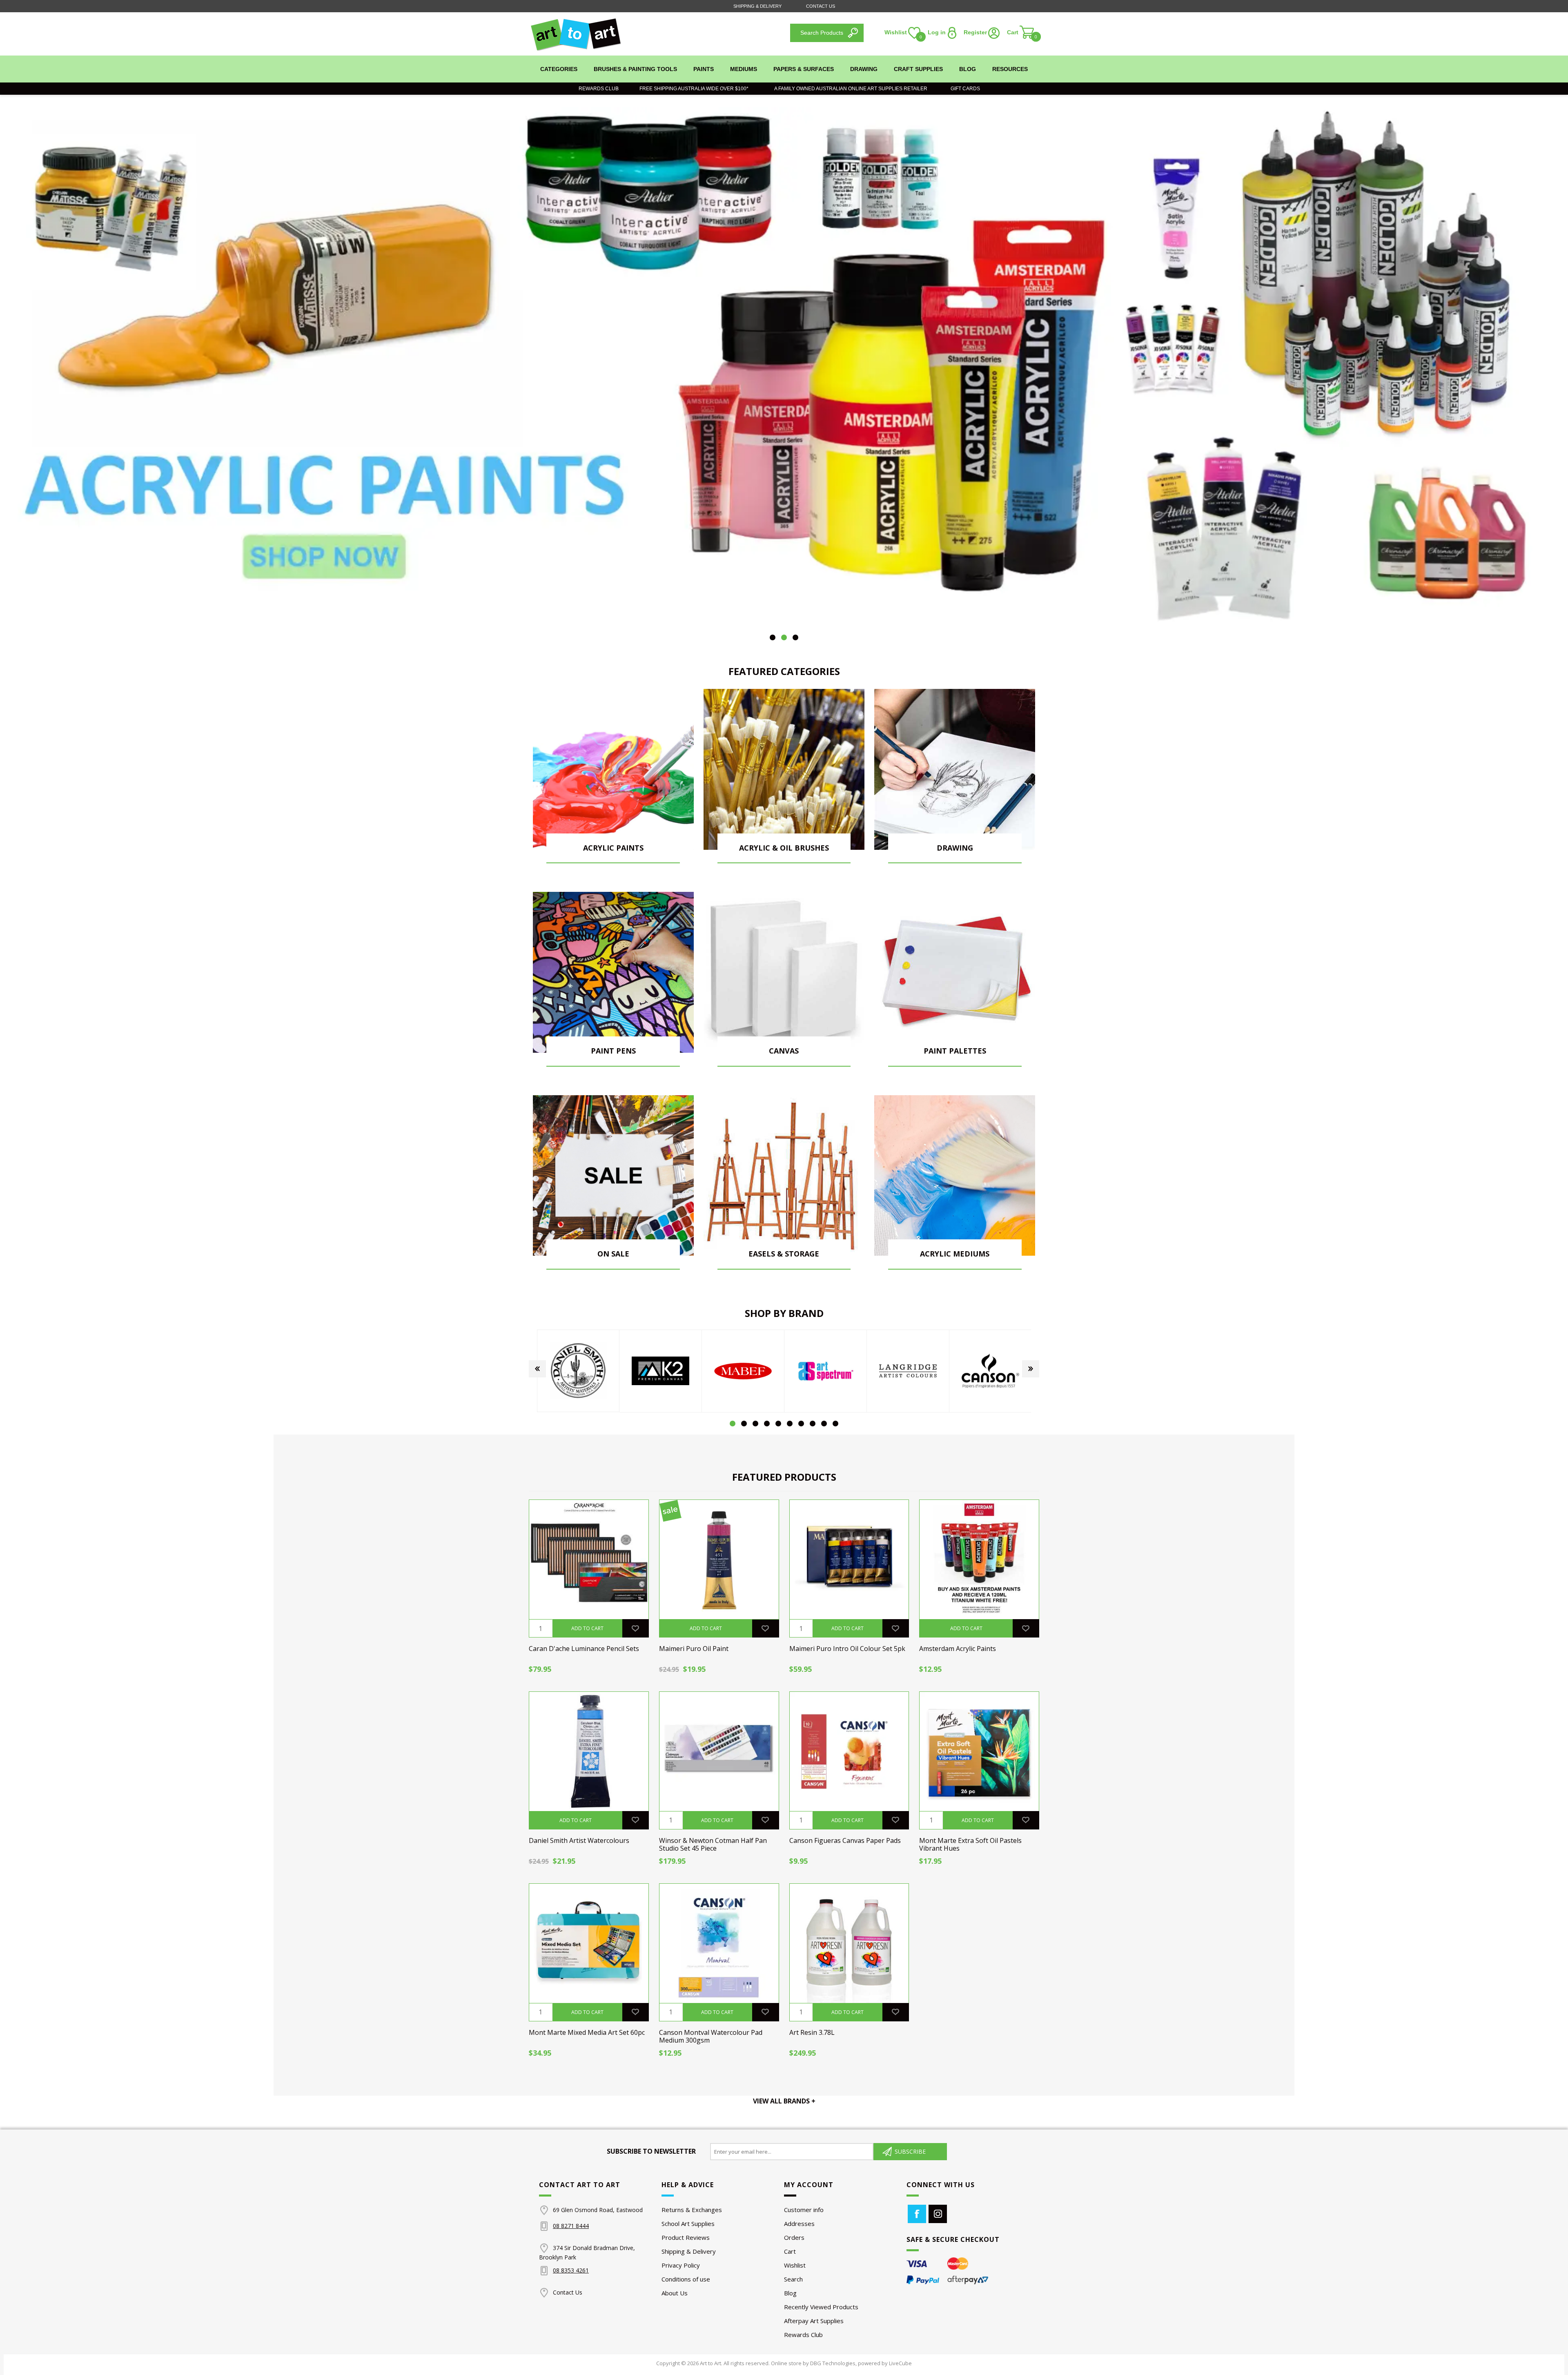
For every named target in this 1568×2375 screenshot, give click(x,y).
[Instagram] (938, 2214)
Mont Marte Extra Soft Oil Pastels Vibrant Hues (970, 1845)
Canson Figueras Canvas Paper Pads (845, 1841)
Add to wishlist (635, 1628)
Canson (908, 1371)
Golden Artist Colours (991, 1371)
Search (793, 2279)
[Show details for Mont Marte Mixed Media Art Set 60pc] (589, 1943)
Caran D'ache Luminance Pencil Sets (584, 1649)
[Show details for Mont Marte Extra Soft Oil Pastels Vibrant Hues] (979, 1751)
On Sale (613, 1254)
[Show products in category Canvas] (784, 972)
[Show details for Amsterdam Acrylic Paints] (979, 1560)
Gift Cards (963, 89)
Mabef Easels (661, 1371)
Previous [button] (537, 1369)
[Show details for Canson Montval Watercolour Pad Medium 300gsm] (719, 1943)
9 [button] (824, 1424)
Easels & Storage (784, 1254)
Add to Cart (587, 1628)
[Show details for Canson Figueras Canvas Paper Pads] (849, 1751)
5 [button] (778, 1424)
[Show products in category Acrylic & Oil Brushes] (784, 769)
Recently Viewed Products (821, 2307)
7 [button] (801, 1424)
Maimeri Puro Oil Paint (694, 1649)
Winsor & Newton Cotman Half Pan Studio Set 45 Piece (713, 1845)
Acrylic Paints (613, 848)
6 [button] (790, 1424)
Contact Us (821, 6)
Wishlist (795, 2265)
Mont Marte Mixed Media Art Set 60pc (587, 2033)
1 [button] (773, 637)
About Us (675, 2293)
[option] (784, 368)
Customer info (804, 2210)
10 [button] (835, 1424)
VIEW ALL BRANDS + (784, 2101)
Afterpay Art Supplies (814, 2321)
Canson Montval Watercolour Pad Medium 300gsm (711, 2036)
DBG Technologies (833, 2363)
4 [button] (767, 1424)
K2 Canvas (578, 1371)
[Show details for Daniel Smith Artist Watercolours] (589, 1751)
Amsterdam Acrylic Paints (958, 1649)
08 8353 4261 (571, 2270)
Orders (794, 2237)
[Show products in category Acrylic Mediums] (955, 1176)
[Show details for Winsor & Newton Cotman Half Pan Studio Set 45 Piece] (719, 1751)
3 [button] (795, 637)
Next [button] (1031, 1369)
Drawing (955, 848)
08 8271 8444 (571, 2226)
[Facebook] (917, 2214)
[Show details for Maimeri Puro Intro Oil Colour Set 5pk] (849, 1560)
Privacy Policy (681, 2265)
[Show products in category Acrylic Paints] (613, 769)
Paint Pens (613, 1051)
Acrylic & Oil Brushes (784, 848)
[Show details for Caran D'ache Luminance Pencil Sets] (589, 1560)
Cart (790, 2251)
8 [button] (813, 1424)
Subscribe (910, 2151)
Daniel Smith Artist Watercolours (579, 1841)
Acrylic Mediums (955, 1254)
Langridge (826, 1371)
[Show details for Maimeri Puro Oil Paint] (719, 1560)
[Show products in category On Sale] (613, 1176)
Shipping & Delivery (757, 6)
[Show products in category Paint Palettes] (955, 972)
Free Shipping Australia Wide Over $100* (694, 89)
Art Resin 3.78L (812, 2033)
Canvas (784, 1051)
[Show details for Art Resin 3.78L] (849, 1943)
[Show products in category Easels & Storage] (784, 1176)
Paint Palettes (955, 1051)
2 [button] (784, 637)
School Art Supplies (688, 2223)
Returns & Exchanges (692, 2210)
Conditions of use (686, 2279)
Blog (790, 2293)
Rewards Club (599, 89)
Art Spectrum (743, 1371)
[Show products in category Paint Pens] (613, 972)
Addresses (799, 2223)
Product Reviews (686, 2237)
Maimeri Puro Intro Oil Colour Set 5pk (847, 1649)
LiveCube (900, 2363)
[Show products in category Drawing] (955, 769)
